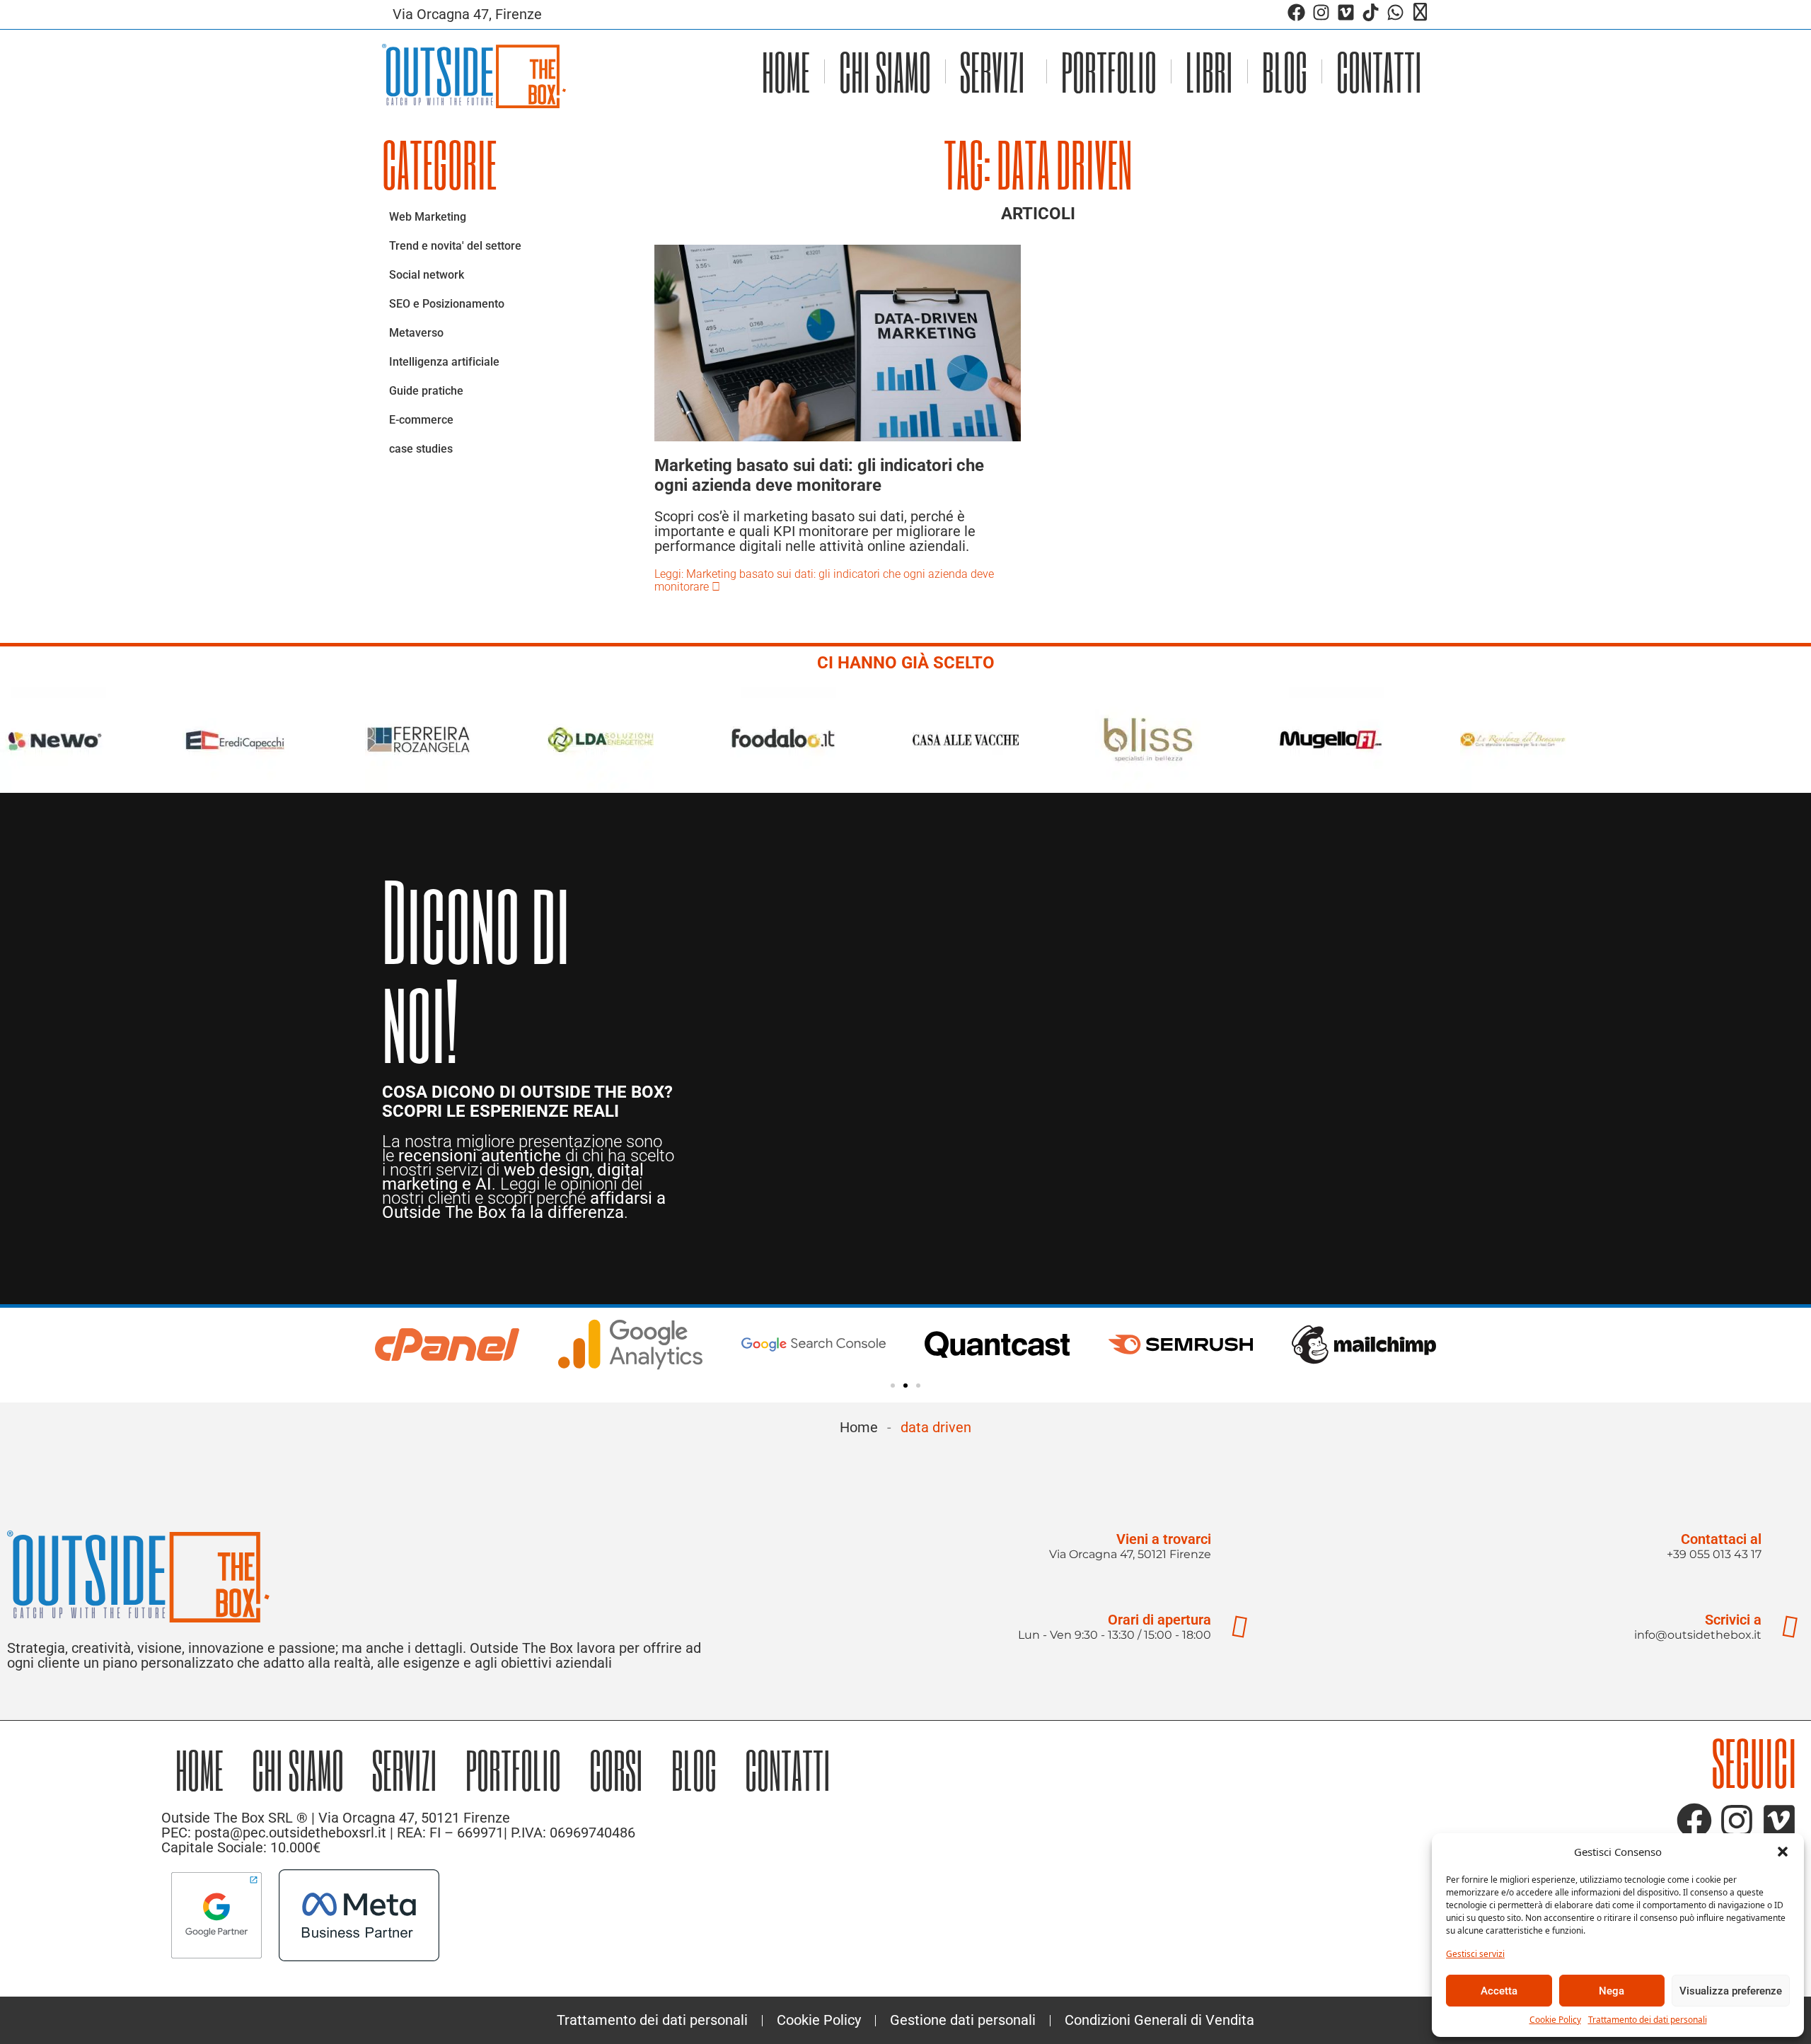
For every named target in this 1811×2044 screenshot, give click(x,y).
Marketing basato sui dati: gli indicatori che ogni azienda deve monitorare (819, 475)
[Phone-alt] (1420, 12)
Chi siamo (885, 71)
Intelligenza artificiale (444, 362)
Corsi (616, 1769)
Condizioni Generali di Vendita (1159, 2020)
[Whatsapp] (1395, 12)
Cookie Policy (1555, 2020)
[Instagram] (1321, 12)
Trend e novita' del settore (455, 246)
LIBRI (1209, 71)
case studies (421, 449)
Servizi (993, 71)
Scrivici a (1733, 1620)
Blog (1285, 71)
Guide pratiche (426, 391)
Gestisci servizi (1475, 1954)
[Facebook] (1296, 12)
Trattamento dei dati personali (1648, 2020)
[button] (1783, 1852)
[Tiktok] (1371, 12)
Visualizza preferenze (1731, 1991)
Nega (1612, 1991)
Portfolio (1109, 71)
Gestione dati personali (963, 2020)
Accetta (1499, 1991)
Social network (427, 275)
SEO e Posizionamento (447, 304)
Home (786, 71)
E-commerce (421, 420)
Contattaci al (1721, 1539)
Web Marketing (428, 217)
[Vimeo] (1346, 12)
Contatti (1379, 71)
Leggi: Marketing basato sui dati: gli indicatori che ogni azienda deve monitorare (824, 580)
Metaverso (416, 333)
